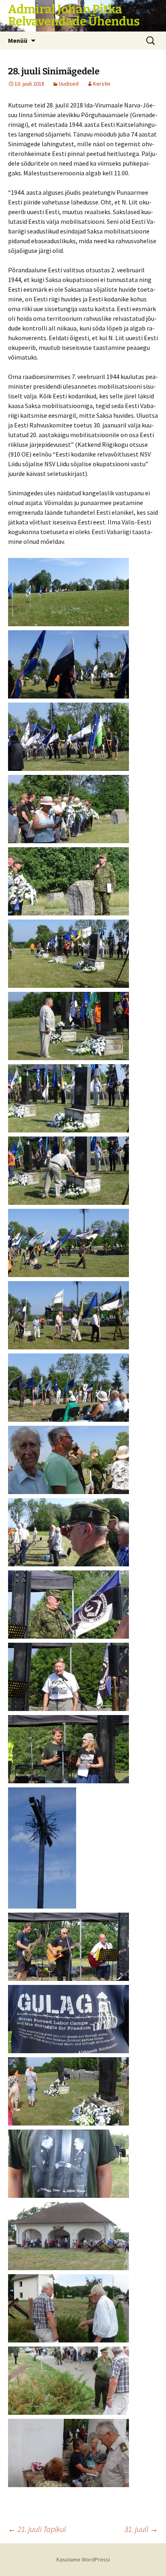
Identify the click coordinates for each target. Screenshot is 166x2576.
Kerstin (102, 84)
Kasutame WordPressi (83, 2559)
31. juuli (141, 2529)
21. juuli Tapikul (37, 2529)
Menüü (18, 40)
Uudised (69, 84)
